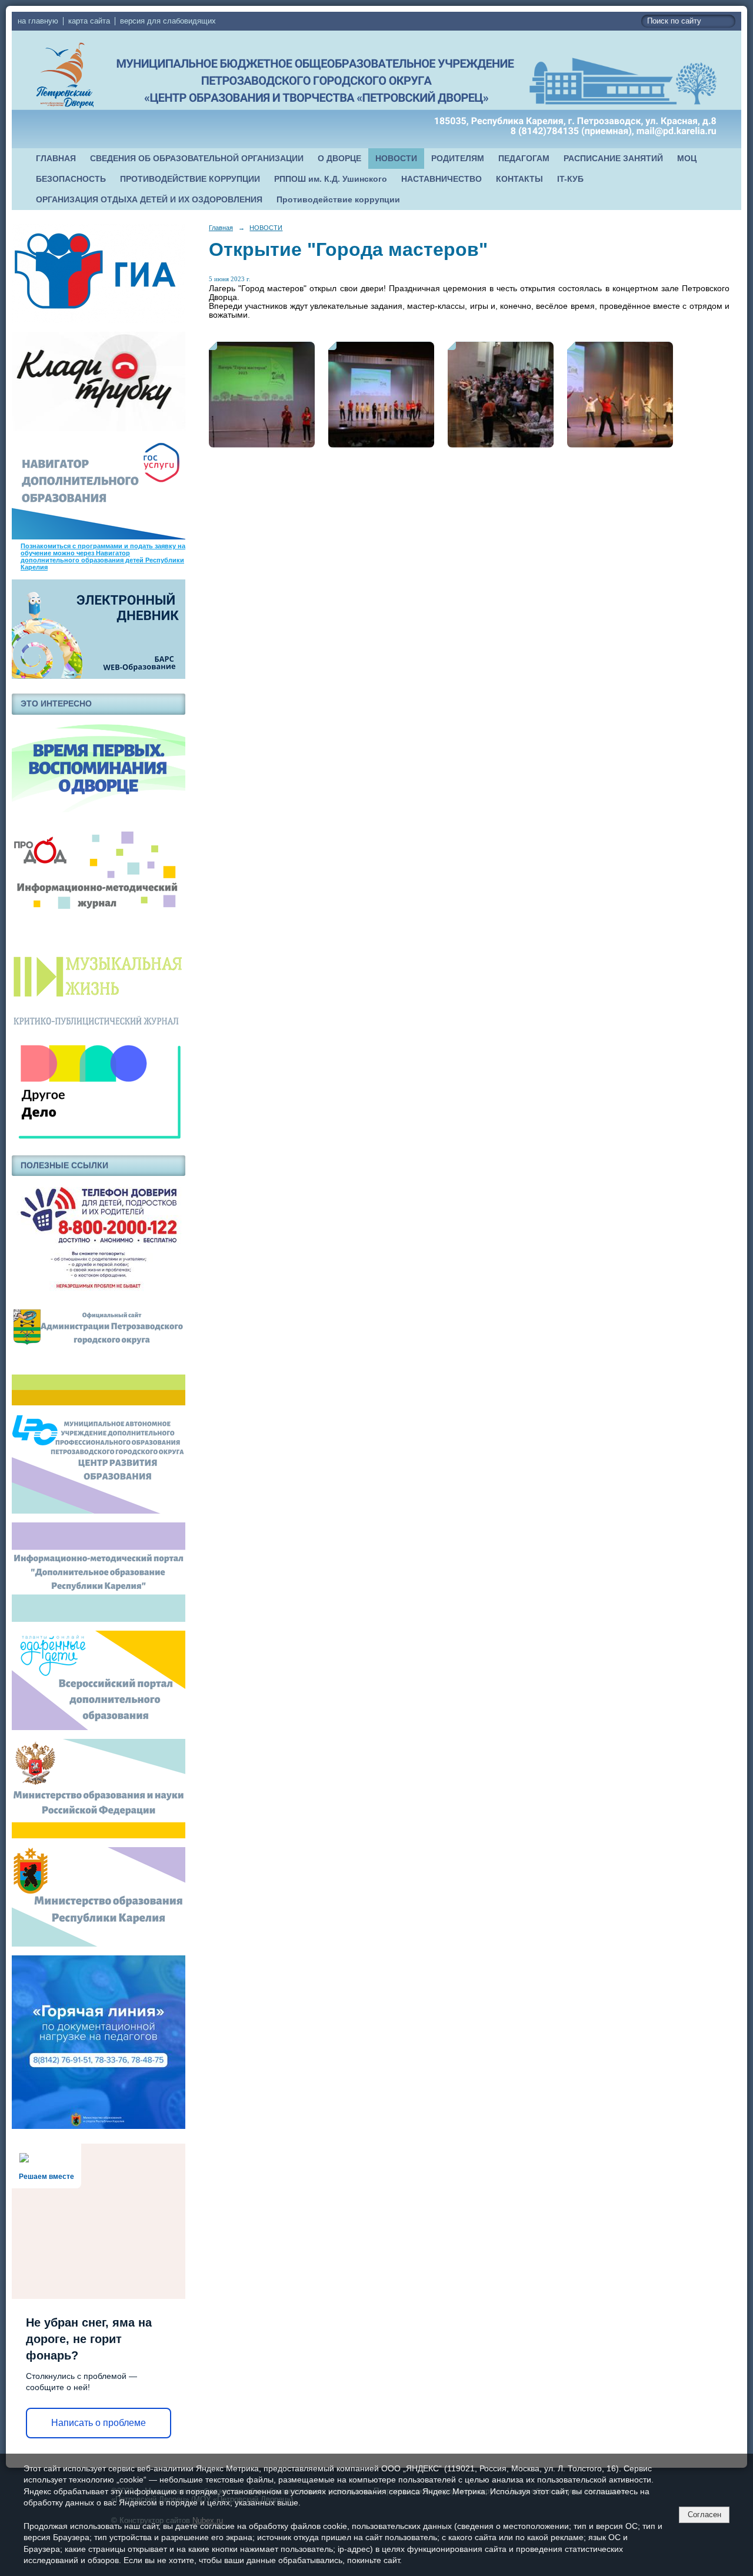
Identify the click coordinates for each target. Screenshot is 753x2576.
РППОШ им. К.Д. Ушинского (331, 179)
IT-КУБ (570, 179)
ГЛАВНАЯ (56, 159)
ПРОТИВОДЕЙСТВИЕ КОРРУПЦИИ (190, 179)
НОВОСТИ (396, 159)
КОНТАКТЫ (519, 179)
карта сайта (89, 21)
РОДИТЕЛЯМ (458, 159)
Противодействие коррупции (338, 200)
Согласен (704, 2515)
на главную (38, 21)
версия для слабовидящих (168, 21)
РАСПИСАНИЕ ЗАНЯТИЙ (613, 159)
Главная (221, 228)
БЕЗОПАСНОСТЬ (71, 179)
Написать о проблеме (99, 2423)
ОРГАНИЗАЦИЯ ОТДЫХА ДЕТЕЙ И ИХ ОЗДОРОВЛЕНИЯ (149, 200)
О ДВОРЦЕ (339, 159)
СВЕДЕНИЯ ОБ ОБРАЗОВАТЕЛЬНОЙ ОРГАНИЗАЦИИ (197, 159)
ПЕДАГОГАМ (524, 159)
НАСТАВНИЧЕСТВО (442, 179)
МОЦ (687, 159)
